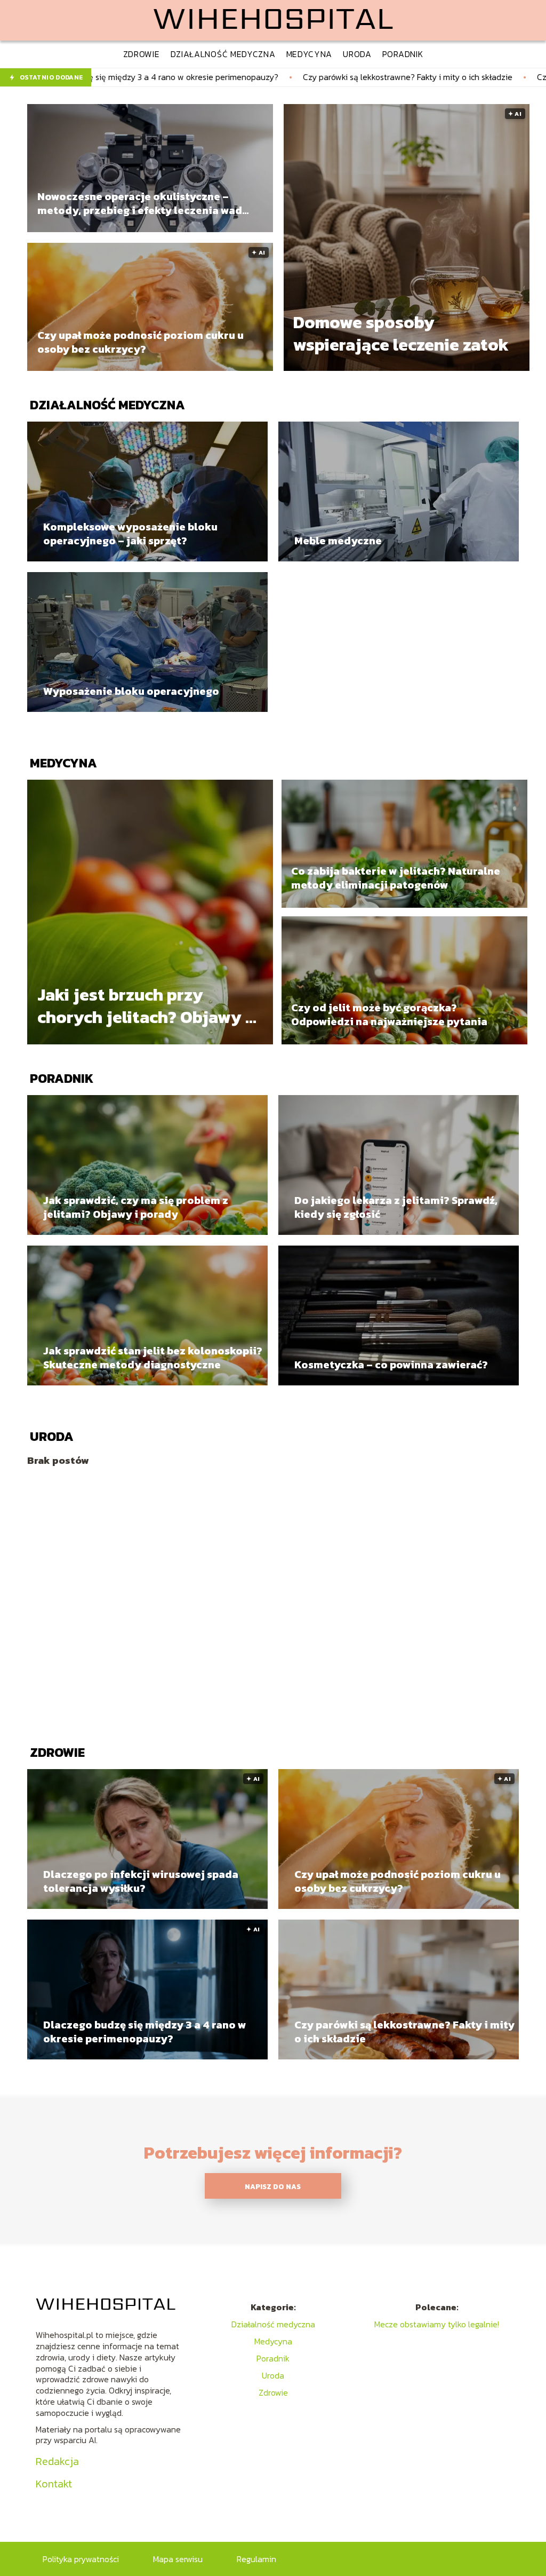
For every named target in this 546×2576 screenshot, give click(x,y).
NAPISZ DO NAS (273, 2186)
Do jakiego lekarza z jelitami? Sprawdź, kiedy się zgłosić (396, 1207)
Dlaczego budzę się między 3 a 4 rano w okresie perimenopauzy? (145, 2032)
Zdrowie (57, 1752)
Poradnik (62, 1078)
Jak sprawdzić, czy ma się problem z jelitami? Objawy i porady (136, 1207)
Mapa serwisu (178, 2559)
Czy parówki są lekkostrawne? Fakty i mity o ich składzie (252, 77)
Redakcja (57, 2461)
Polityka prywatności (81, 2559)
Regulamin (256, 2559)
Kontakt (54, 2484)
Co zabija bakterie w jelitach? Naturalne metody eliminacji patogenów (396, 878)
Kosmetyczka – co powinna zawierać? (391, 1365)
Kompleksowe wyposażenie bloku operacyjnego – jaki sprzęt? (130, 534)
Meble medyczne (338, 541)
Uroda (52, 1436)
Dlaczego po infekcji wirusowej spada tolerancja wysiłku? (141, 1881)
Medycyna (63, 763)
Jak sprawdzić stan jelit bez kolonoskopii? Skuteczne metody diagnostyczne (153, 1358)
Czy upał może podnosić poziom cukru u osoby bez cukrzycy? (140, 342)
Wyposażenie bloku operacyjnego (131, 691)
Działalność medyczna (107, 405)
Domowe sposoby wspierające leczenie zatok (401, 334)
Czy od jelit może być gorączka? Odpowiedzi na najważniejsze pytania (389, 1014)
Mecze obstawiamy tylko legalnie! (437, 2324)
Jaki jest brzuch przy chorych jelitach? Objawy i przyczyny (144, 1006)
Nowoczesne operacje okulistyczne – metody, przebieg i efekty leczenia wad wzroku (140, 203)
